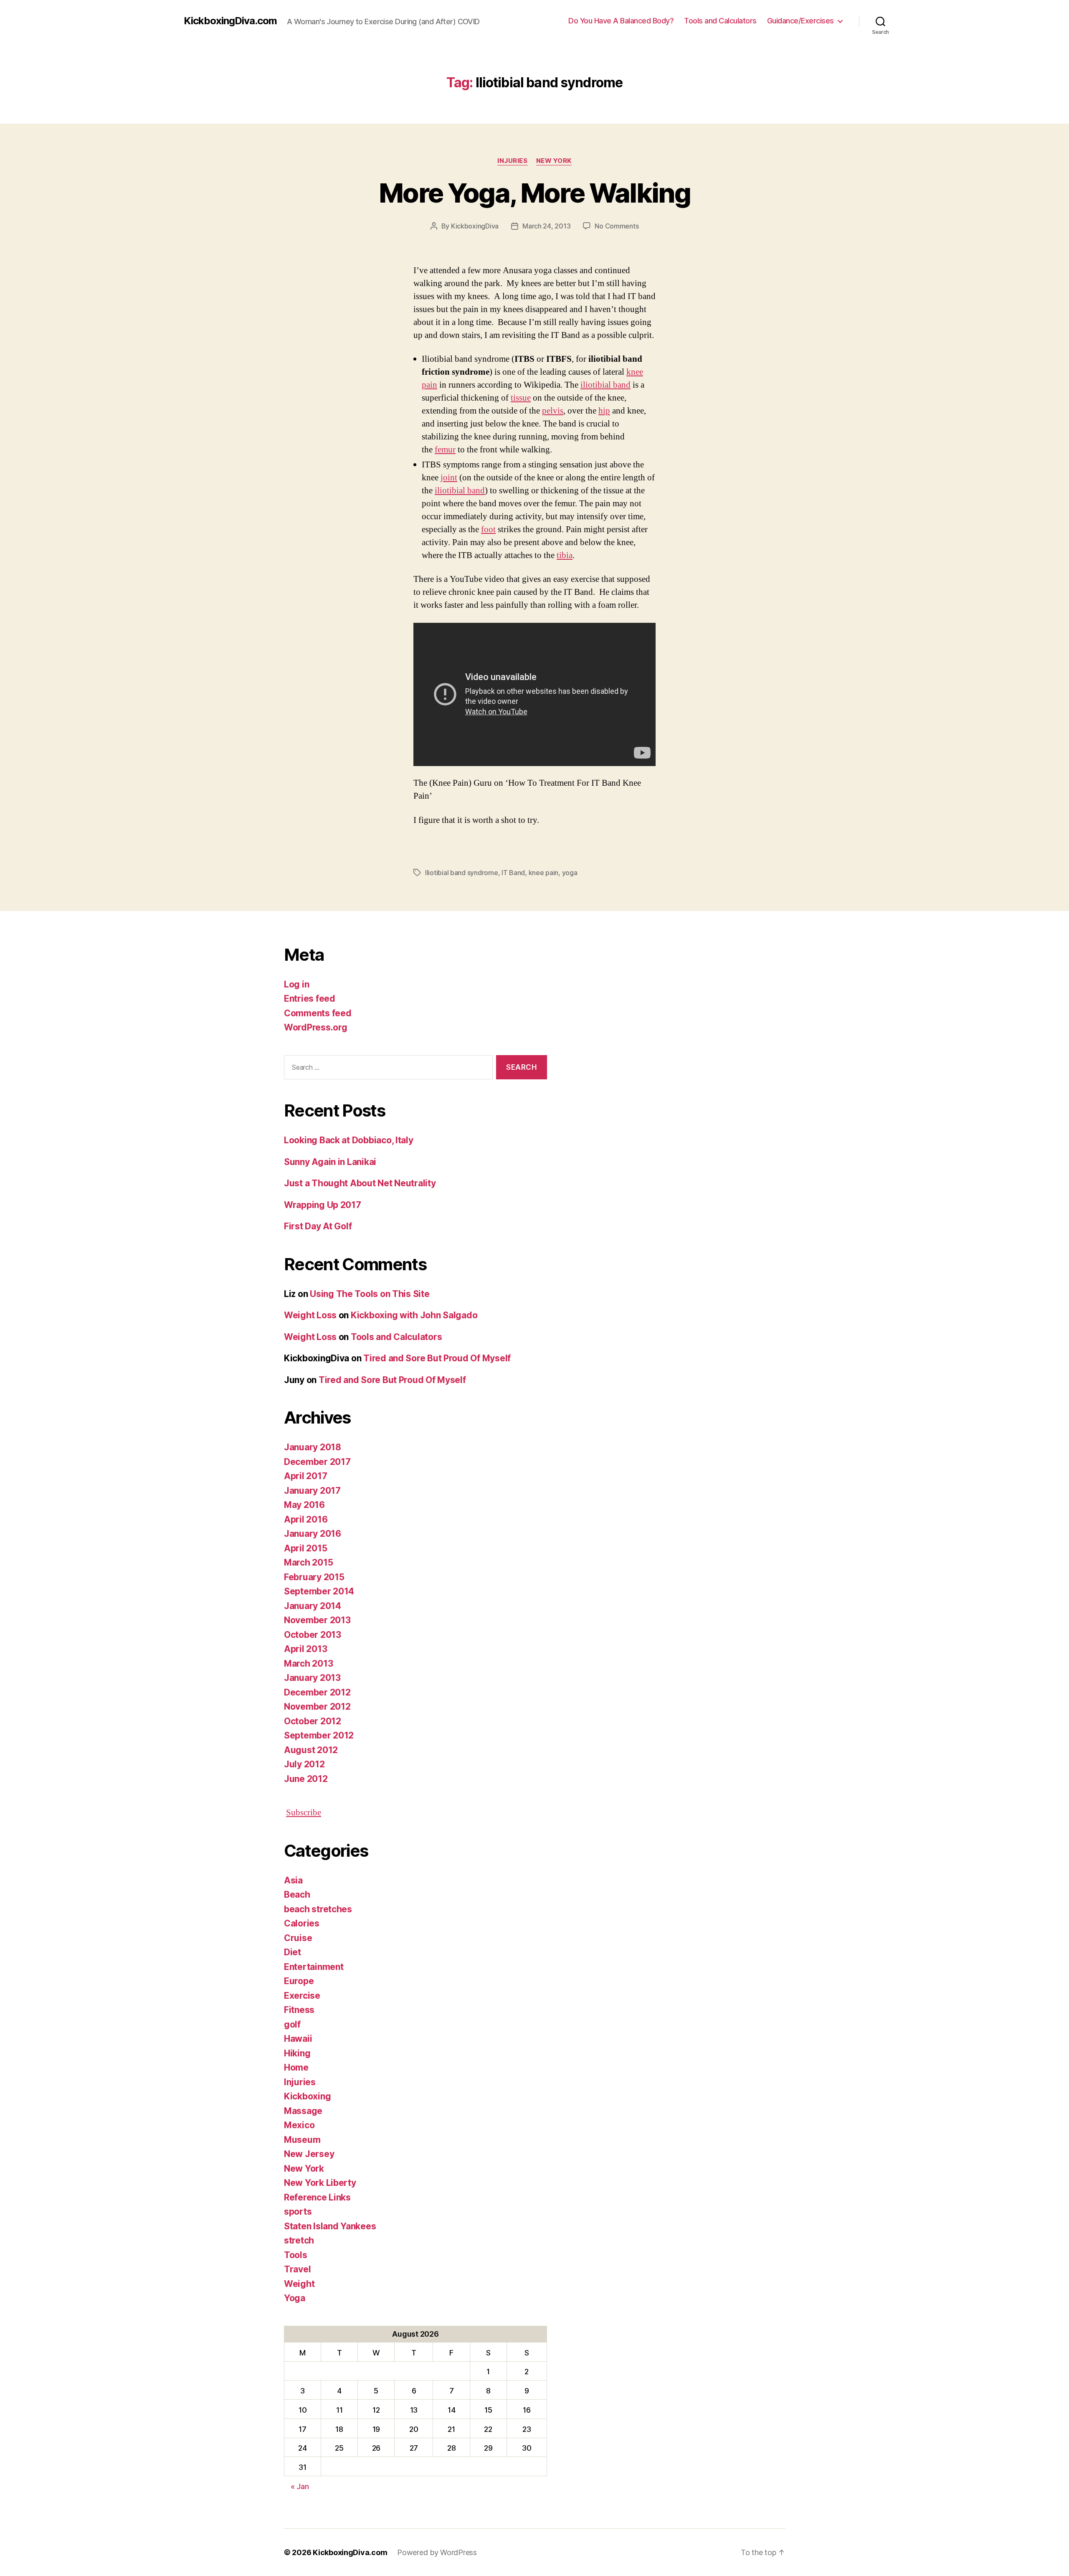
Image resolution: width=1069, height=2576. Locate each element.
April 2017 (305, 1476)
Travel (297, 2269)
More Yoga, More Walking (534, 193)
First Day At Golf (318, 1226)
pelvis (553, 411)
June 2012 (306, 1779)
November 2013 (317, 1620)
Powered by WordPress (437, 2552)
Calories (302, 1923)
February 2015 (314, 1577)
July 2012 (304, 1764)
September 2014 (319, 1591)
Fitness (299, 2010)
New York (554, 161)
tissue (521, 398)
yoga (570, 873)
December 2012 (317, 1692)
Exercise (302, 1996)
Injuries (512, 161)
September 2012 (319, 1735)
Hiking (297, 2053)
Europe (299, 1981)
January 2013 (312, 1678)
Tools (296, 2255)
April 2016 (306, 1519)
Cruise (298, 1938)
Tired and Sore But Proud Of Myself (437, 1358)
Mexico (299, 2125)
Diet (293, 1952)
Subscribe (304, 1813)
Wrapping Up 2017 (323, 1205)
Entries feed (310, 999)
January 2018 (313, 1447)
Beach (297, 1895)
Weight (299, 2284)
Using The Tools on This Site (370, 1294)
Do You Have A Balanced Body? (621, 21)
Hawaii (298, 2039)
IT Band (513, 873)
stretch (299, 2240)
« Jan (300, 2486)
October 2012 (313, 1721)
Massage (303, 2111)
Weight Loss (310, 1315)
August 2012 (311, 1750)
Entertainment (314, 1967)
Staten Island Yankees (330, 2226)
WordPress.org (316, 1027)
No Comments (617, 226)
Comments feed (318, 1013)
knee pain (544, 873)
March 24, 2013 (546, 226)
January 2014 (313, 1606)
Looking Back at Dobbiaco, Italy (349, 1140)
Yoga (295, 2298)
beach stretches (318, 1909)
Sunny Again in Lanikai (330, 1162)
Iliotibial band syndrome (462, 873)
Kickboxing (307, 2096)
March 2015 (308, 1562)
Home (296, 2067)
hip (604, 411)
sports (298, 2212)
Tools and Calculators (720, 21)
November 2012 (317, 1707)
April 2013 (305, 1649)
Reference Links (317, 2197)
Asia (293, 1880)
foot (488, 529)
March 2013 (308, 1664)
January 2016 (313, 1534)
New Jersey (309, 2154)
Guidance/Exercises (800, 21)
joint (449, 478)
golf (292, 2024)
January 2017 (312, 1491)
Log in (296, 984)
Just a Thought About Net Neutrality (360, 1183)
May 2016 (304, 1505)
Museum (302, 2140)
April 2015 (305, 1548)
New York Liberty (320, 2183)
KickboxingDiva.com (230, 21)
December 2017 (317, 1462)
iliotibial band (605, 385)
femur (445, 450)
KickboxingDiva (475, 226)
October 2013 (313, 1635)
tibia (565, 555)
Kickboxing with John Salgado (414, 1315)
